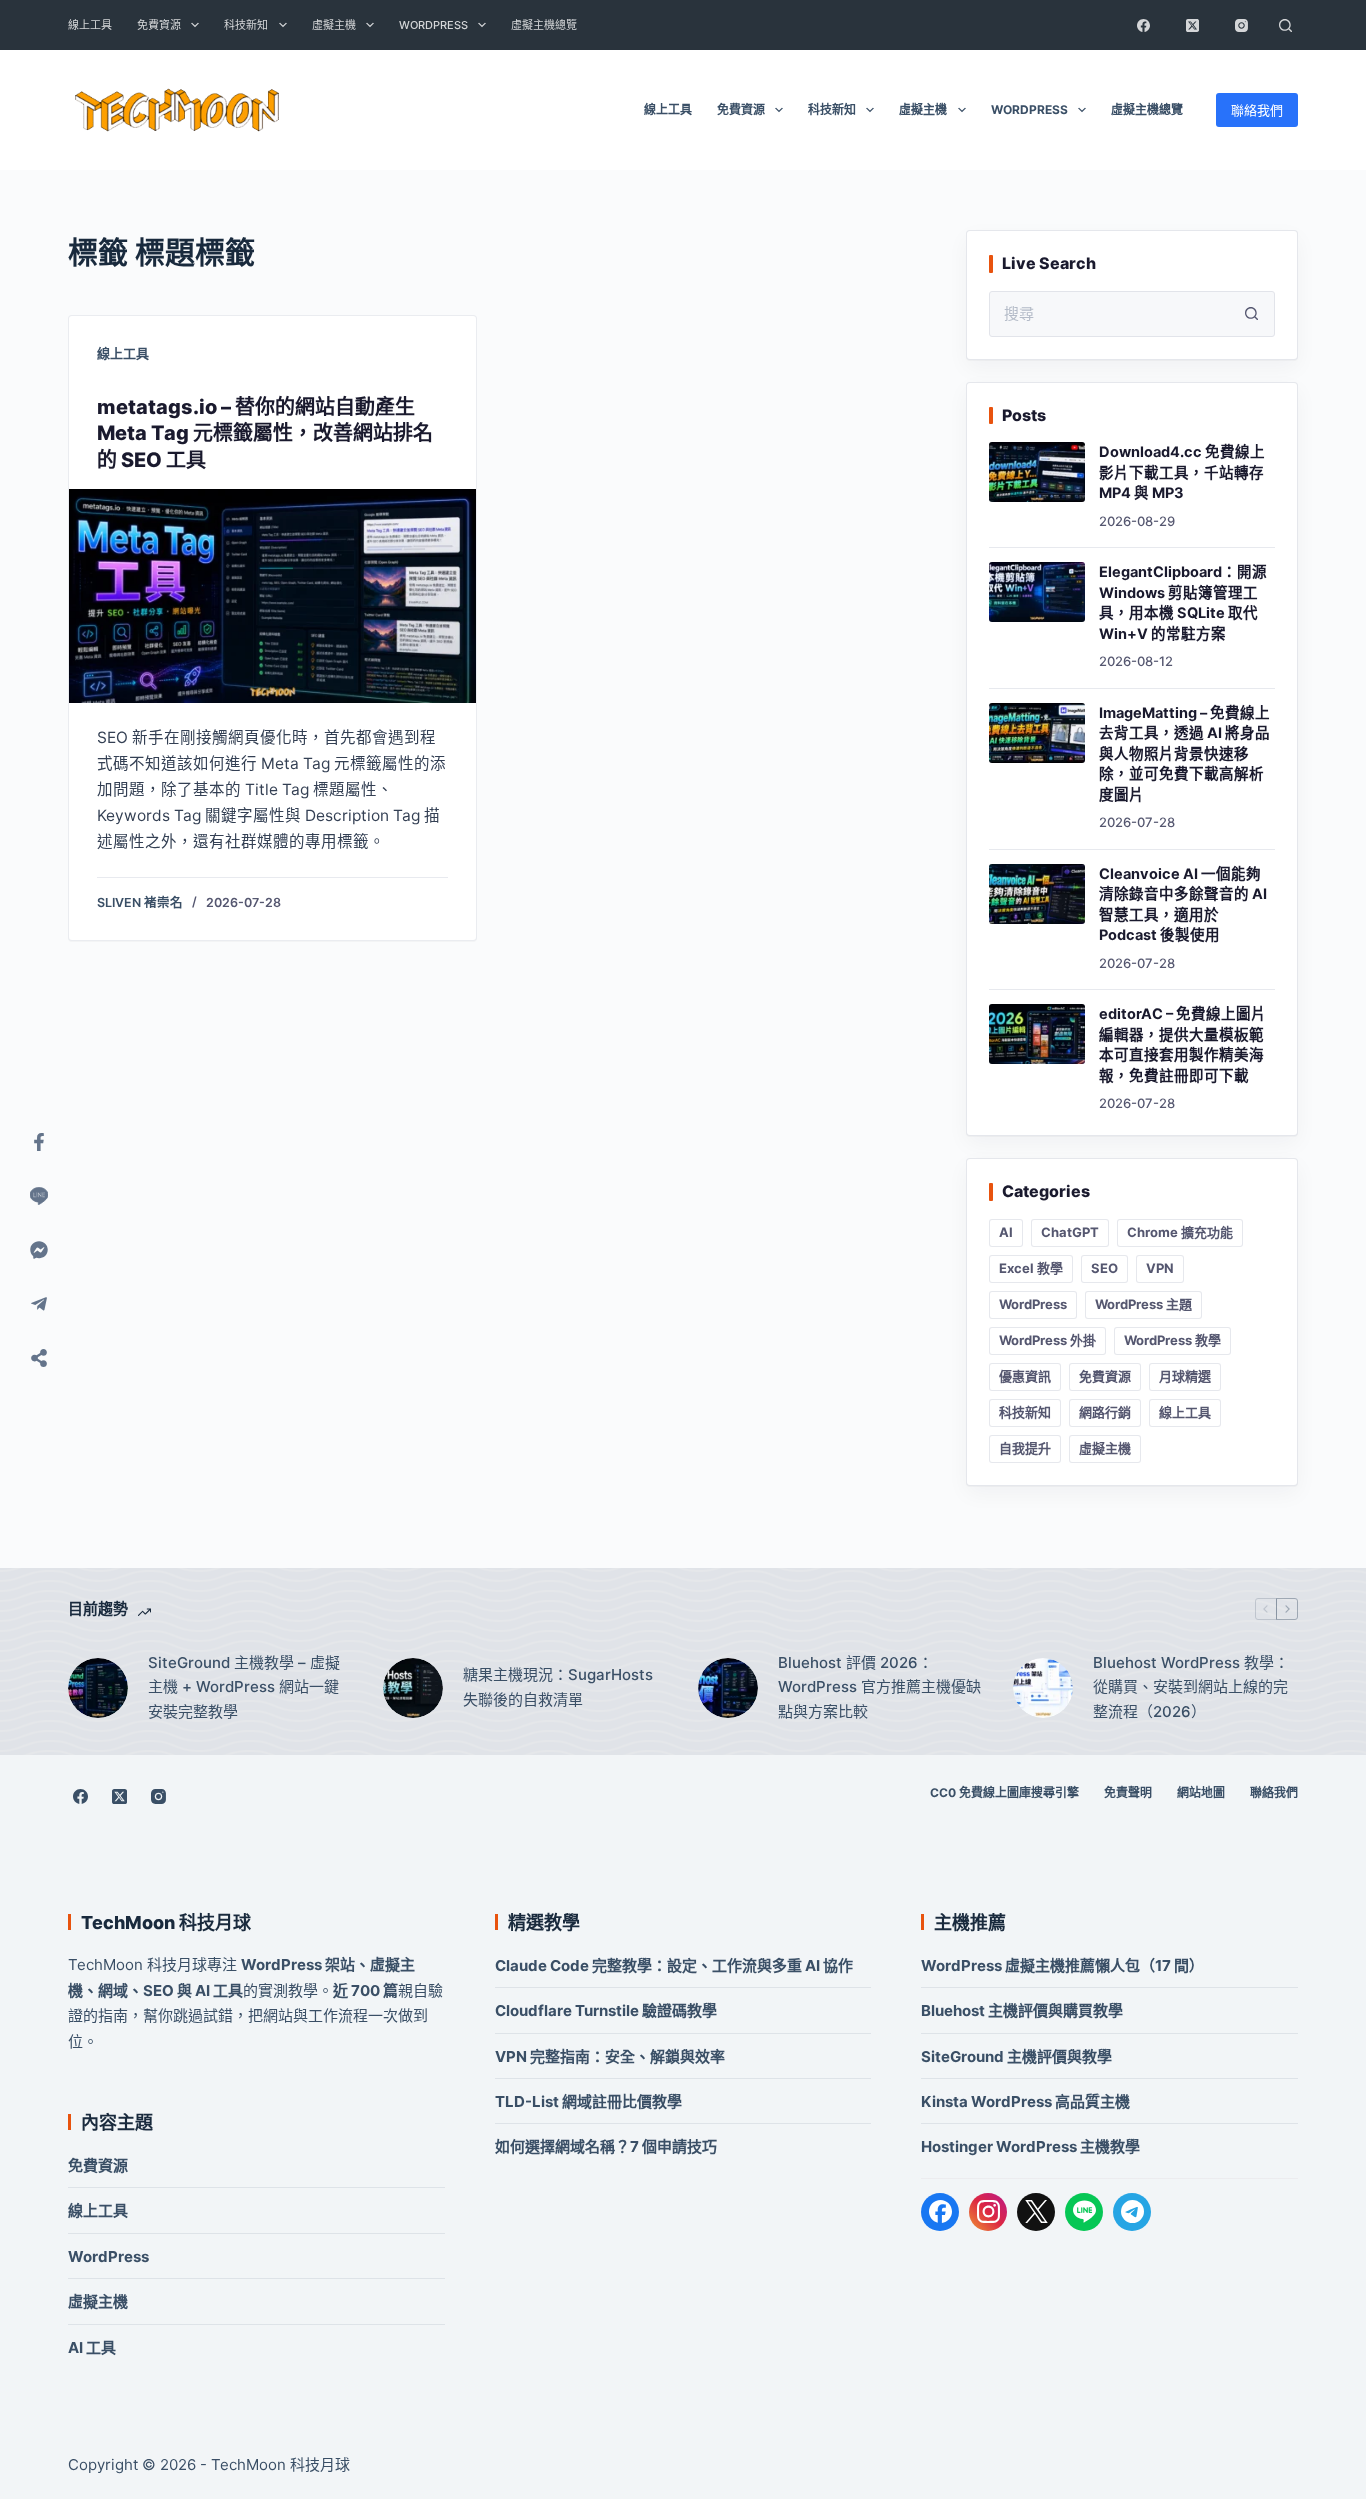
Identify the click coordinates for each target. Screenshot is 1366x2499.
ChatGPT (1070, 1232)
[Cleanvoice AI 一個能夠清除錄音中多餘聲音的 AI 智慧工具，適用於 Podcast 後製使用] (1037, 894)
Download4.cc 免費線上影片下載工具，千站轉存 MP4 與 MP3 (1182, 472)
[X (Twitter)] (1193, 25)
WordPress (433, 25)
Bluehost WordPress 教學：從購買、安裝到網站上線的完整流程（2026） (1191, 1687)
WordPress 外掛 (1047, 1340)
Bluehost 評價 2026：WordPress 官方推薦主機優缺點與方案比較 (879, 1687)
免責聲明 (1128, 1792)
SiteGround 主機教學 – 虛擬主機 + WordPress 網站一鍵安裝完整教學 (244, 1687)
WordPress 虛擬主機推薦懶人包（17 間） (1062, 1965)
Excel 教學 (1031, 1268)
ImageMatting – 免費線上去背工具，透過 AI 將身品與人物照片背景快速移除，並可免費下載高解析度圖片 (1184, 754)
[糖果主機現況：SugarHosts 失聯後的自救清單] (413, 1688)
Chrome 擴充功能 (1180, 1232)
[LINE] (1084, 2212)
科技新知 (246, 25)
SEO (1104, 1268)
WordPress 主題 (1143, 1304)
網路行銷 (1105, 1412)
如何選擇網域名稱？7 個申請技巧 (606, 2146)
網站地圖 (1201, 1792)
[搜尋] (1286, 25)
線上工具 (90, 25)
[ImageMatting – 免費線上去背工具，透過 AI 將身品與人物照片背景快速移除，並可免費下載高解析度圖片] (1037, 733)
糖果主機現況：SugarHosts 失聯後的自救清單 (558, 1687)
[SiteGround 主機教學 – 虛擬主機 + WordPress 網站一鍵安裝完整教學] (98, 1688)
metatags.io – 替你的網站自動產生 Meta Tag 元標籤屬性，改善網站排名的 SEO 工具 (265, 433)
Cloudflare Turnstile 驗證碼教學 (606, 2010)
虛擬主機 (334, 25)
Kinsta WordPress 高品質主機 (1025, 2101)
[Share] (39, 1358)
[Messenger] (39, 1250)
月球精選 (1185, 1376)
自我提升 (1025, 1448)
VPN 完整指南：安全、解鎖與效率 (610, 2056)
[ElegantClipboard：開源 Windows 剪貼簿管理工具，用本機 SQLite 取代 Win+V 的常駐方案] (1037, 592)
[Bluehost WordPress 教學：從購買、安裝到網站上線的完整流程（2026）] (1043, 1688)
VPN (1160, 1268)
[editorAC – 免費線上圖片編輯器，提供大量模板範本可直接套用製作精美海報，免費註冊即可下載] (1037, 1034)
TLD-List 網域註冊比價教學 (588, 2101)
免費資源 (159, 25)
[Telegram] (1132, 2212)
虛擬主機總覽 (544, 25)
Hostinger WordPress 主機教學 (1030, 2146)
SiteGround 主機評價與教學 (1016, 2056)
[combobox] (1110, 314)
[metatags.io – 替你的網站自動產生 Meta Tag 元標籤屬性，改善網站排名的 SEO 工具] (272, 596)
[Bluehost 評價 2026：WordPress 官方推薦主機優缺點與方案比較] (728, 1688)
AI (1006, 1232)
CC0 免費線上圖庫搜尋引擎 (1004, 1792)
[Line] (39, 1196)
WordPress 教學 (1172, 1340)
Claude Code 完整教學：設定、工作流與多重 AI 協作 (674, 1965)
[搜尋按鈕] (1252, 314)
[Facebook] (1144, 25)
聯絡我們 (1257, 110)
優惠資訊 (1025, 1376)
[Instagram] (1242, 25)
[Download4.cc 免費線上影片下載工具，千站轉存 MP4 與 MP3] (1037, 472)
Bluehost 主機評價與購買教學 (1022, 2010)
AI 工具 (92, 2347)
